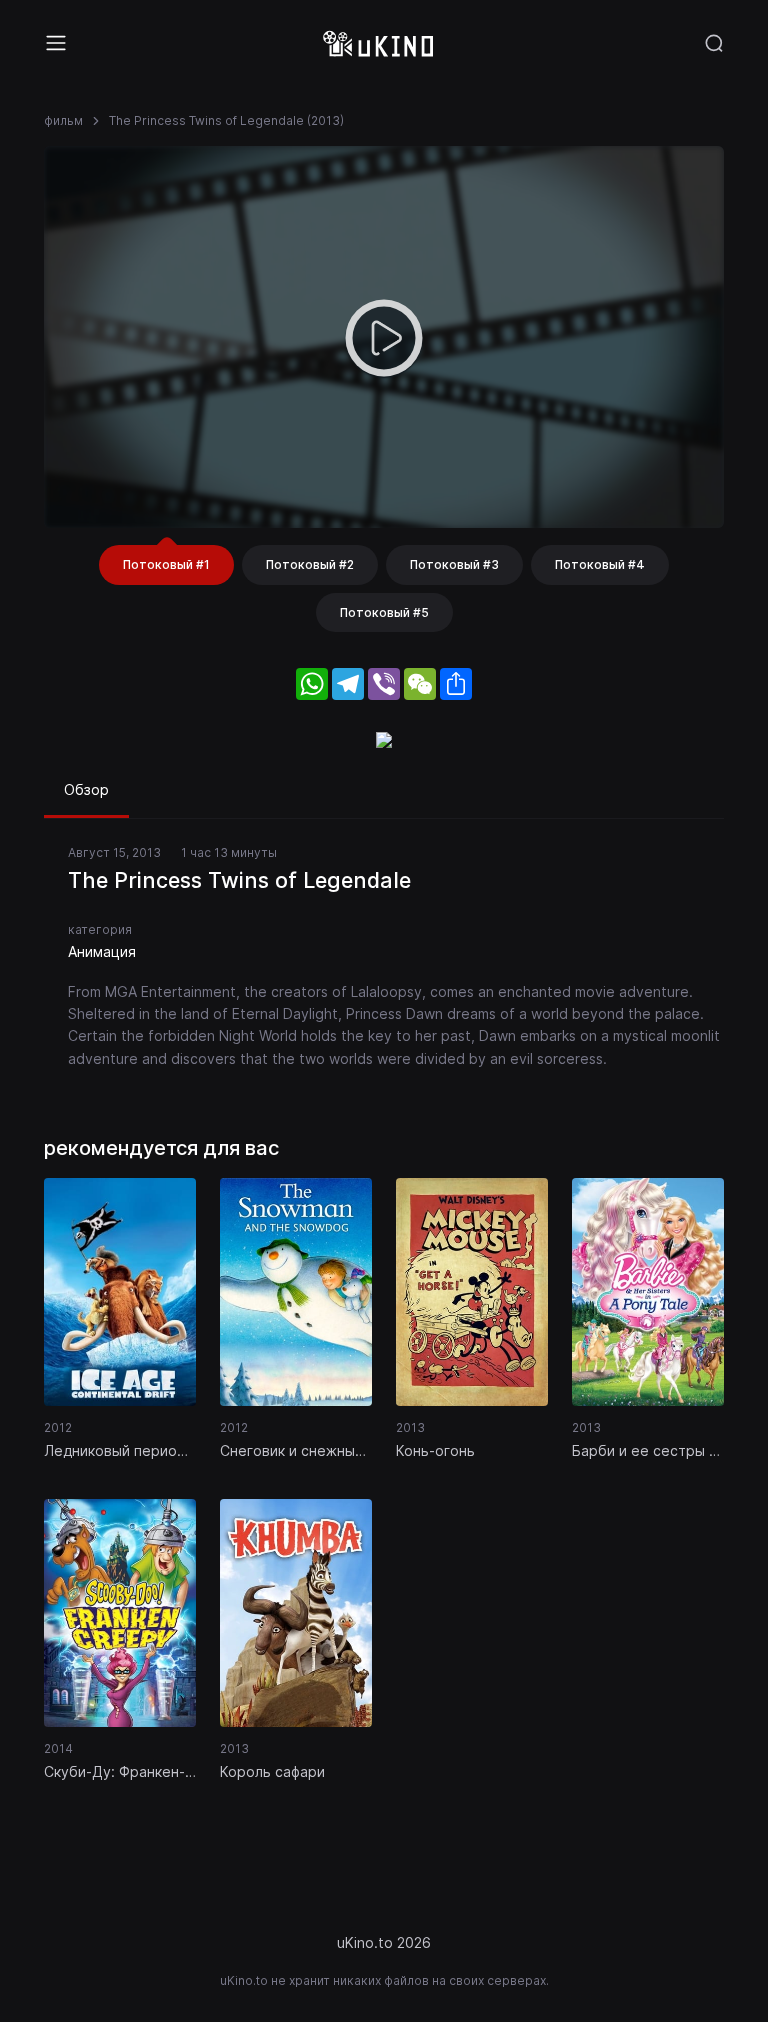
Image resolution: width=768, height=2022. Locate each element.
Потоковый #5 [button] (384, 612)
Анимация (102, 951)
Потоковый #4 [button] (600, 564)
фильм (63, 120)
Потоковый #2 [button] (310, 564)
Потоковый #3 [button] (454, 564)
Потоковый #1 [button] (166, 564)
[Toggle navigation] (56, 43)
